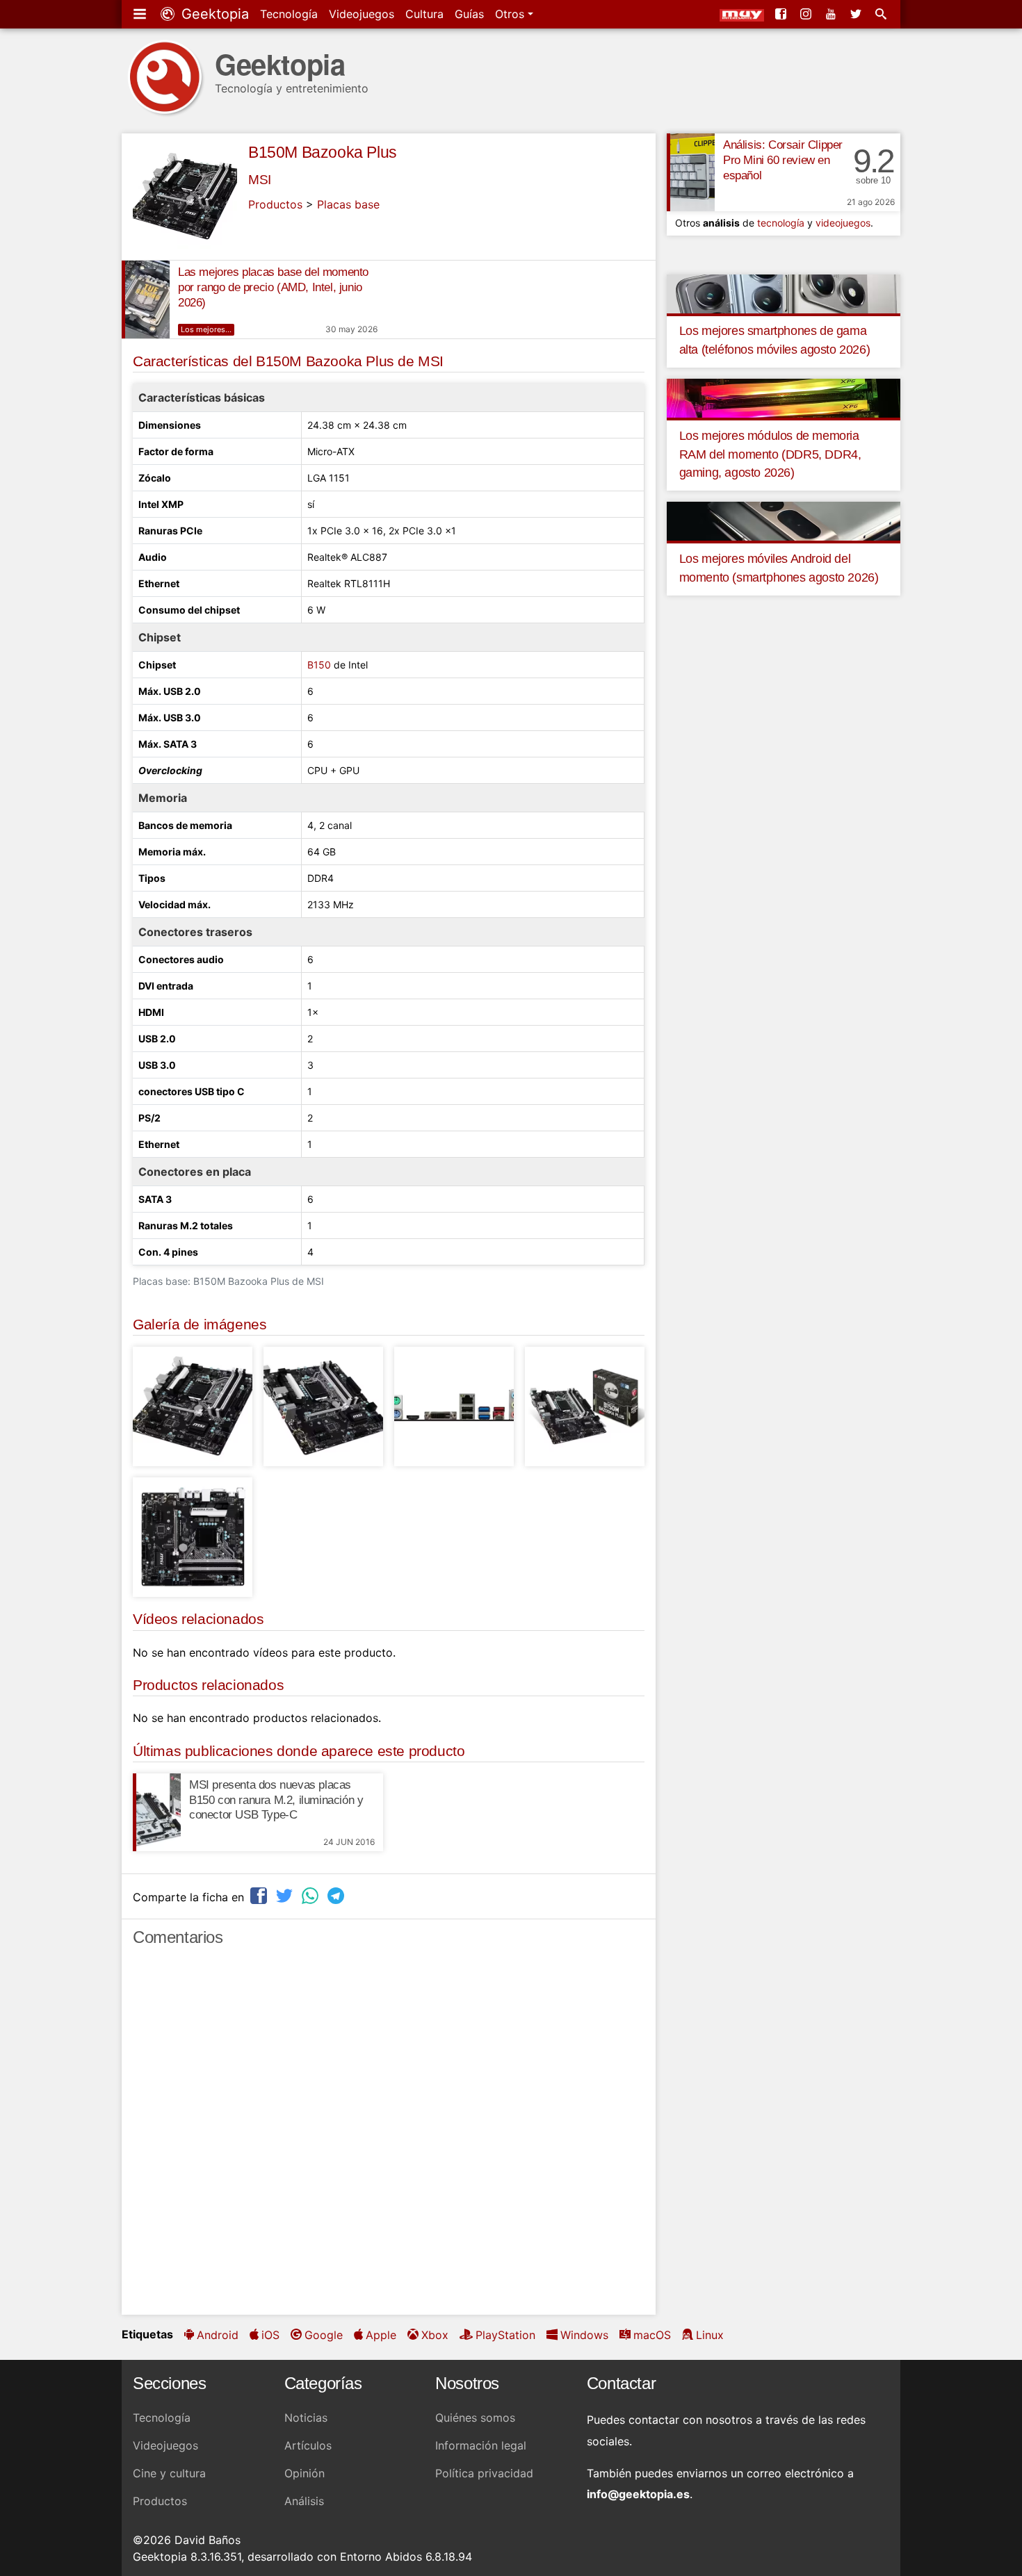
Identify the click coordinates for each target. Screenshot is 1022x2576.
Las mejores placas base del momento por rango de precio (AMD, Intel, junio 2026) (273, 287)
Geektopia (213, 14)
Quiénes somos (475, 2418)
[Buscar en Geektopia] (882, 14)
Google (324, 2335)
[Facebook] (782, 14)
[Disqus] (389, 2137)
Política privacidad (484, 2473)
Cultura (424, 14)
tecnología (781, 223)
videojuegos (843, 223)
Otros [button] (511, 14)
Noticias (306, 2418)
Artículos (308, 2445)
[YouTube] (832, 14)
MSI (260, 180)
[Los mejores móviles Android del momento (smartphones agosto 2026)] (784, 520)
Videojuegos (362, 14)
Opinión (305, 2473)
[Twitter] (857, 14)
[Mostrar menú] (141, 14)
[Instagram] (807, 14)
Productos (275, 204)
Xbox (435, 2335)
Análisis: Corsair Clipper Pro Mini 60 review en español (783, 160)
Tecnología (289, 14)
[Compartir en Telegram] (337, 1895)
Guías (469, 14)
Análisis (304, 2501)
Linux (710, 2335)
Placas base (348, 204)
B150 (319, 665)
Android (218, 2335)
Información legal (481, 2445)
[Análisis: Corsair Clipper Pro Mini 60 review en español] (691, 172)
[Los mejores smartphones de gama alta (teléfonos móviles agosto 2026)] (784, 293)
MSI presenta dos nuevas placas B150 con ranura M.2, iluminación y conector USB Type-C (276, 1800)
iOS (270, 2335)
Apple (381, 2335)
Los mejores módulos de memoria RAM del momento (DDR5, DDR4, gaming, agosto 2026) (770, 454)
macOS (652, 2335)
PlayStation (505, 2335)
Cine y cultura (169, 2473)
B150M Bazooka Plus (323, 152)
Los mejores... (206, 329)
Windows (584, 2335)
